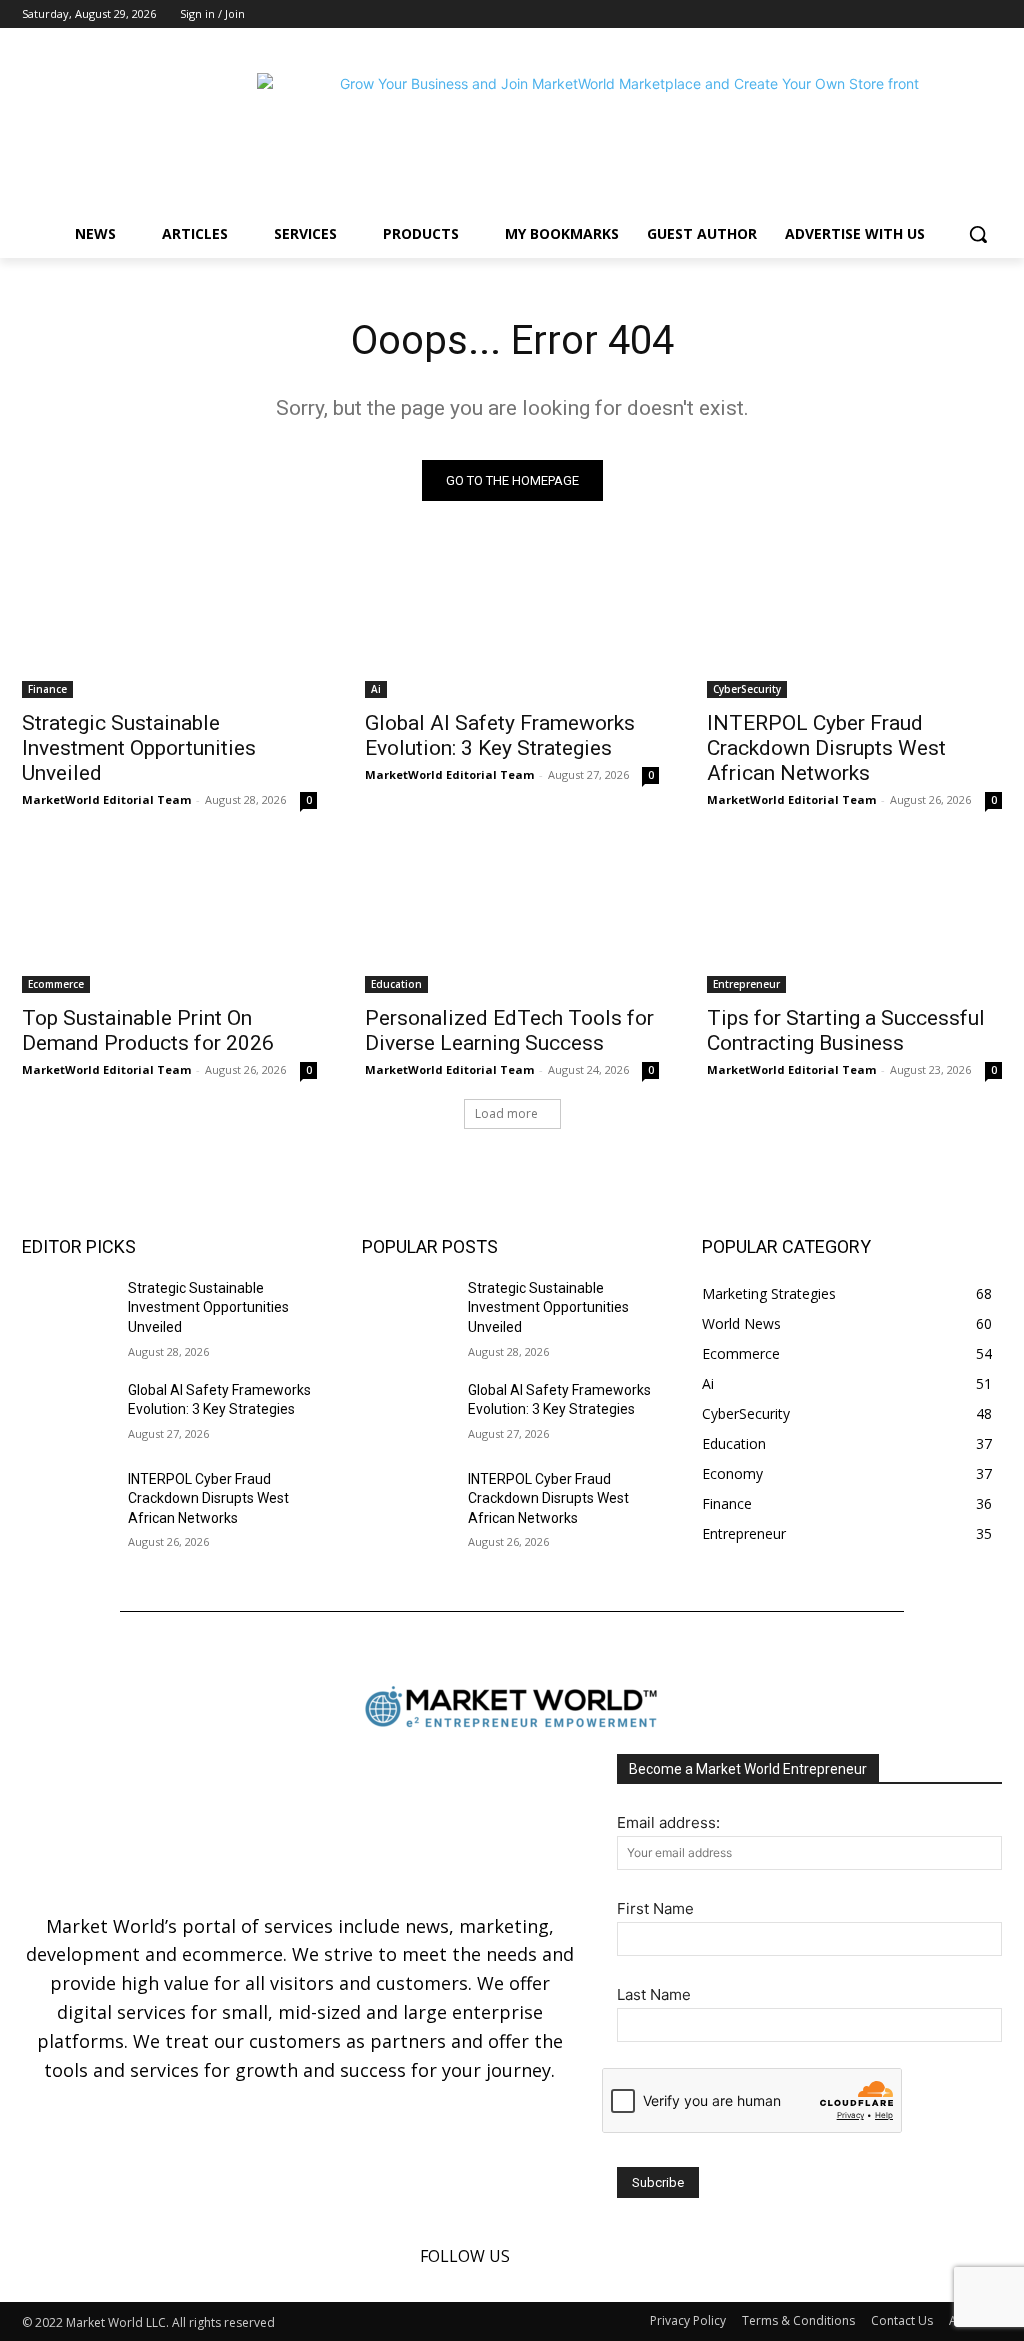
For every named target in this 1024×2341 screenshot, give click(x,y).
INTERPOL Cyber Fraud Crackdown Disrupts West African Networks (826, 748)
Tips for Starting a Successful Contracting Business (846, 1030)
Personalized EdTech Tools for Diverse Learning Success (509, 1030)
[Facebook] (935, 14)
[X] (990, 14)
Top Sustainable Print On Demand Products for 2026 (148, 1030)
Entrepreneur (746, 984)
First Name (655, 1908)
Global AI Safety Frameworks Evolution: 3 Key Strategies (500, 735)
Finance (47, 689)
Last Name (654, 1994)
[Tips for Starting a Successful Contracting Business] (854, 918)
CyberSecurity (747, 689)
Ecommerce (56, 984)
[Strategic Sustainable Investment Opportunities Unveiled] (169, 624)
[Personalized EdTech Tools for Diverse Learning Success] (512, 918)
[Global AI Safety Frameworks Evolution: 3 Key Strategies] (512, 624)
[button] (978, 234)
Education (396, 984)
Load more (506, 1113)
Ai (376, 689)
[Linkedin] (962, 14)
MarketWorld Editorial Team (106, 799)
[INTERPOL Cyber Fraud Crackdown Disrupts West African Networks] (854, 624)
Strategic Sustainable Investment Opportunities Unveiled (139, 748)
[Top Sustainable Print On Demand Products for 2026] (169, 918)
